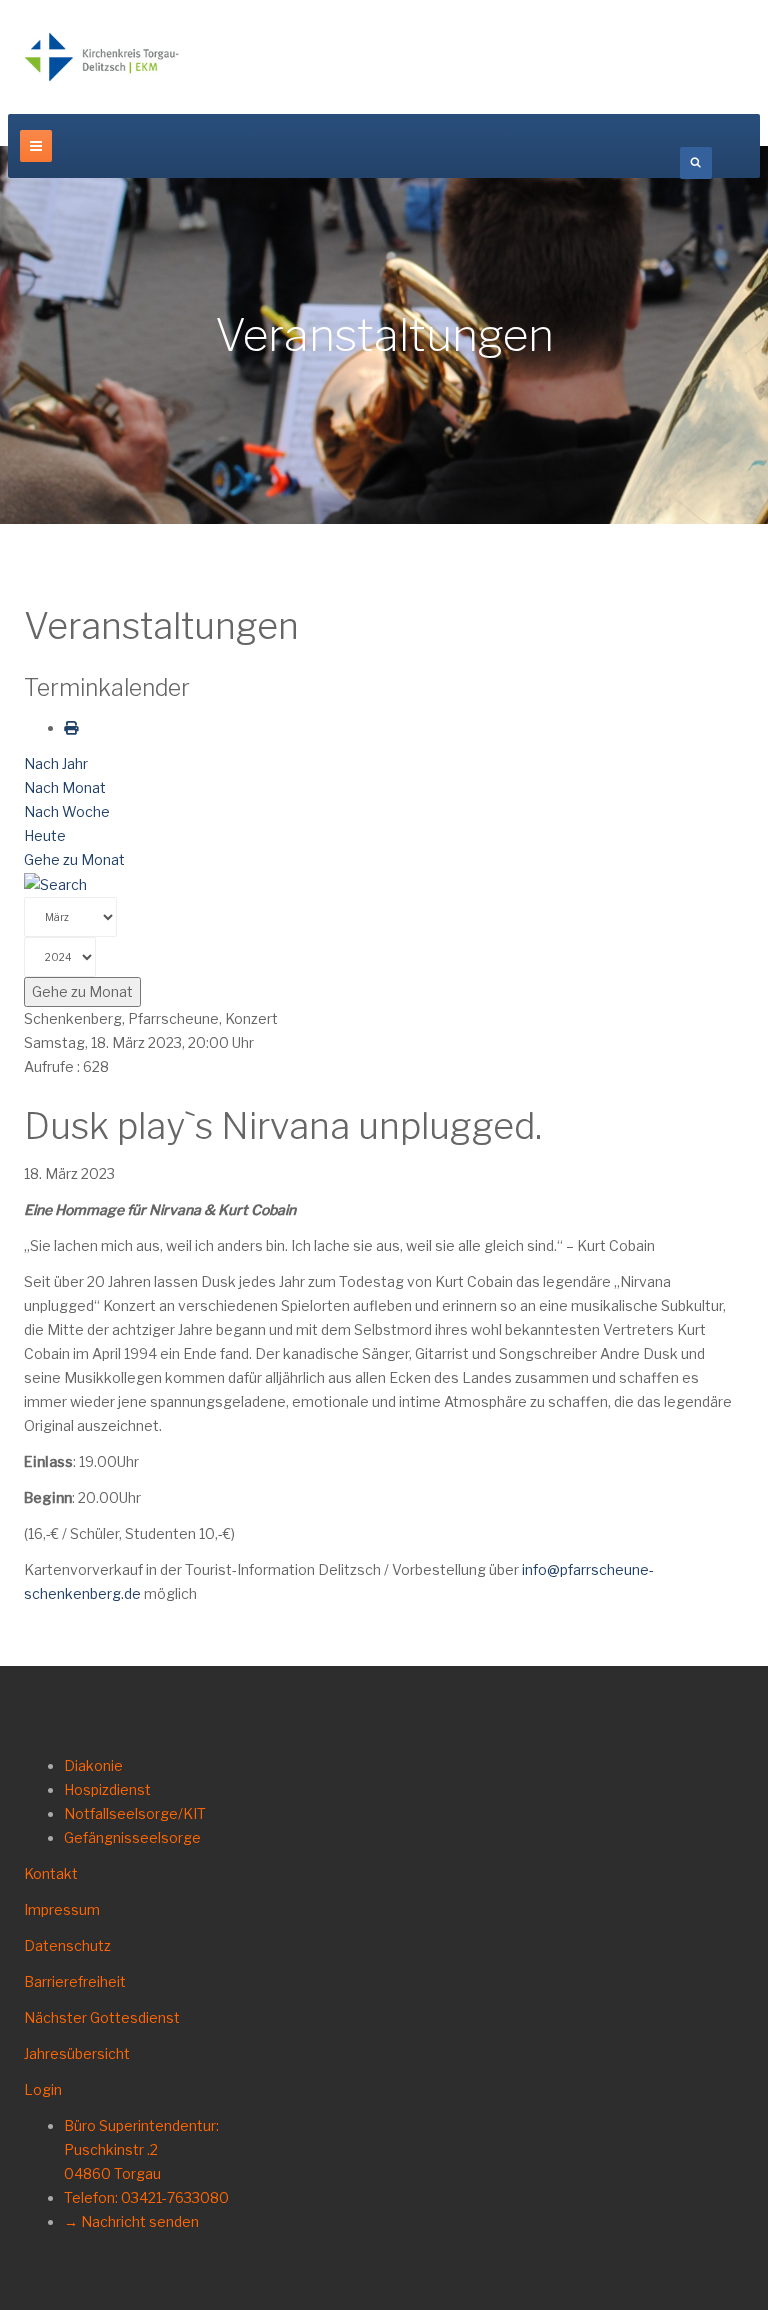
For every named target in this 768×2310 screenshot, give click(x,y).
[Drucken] (71, 727)
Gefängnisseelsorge (132, 1837)
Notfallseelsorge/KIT (135, 1813)
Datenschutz (67, 1945)
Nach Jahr (56, 763)
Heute (45, 835)
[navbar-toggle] (36, 146)
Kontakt (51, 1873)
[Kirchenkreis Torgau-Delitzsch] (102, 57)
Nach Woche (67, 811)
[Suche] (55, 883)
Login (43, 2089)
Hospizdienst (107, 1789)
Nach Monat (65, 787)
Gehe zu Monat (74, 859)
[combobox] (696, 163)
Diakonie (93, 1765)
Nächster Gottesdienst (102, 2017)
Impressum (62, 1909)
